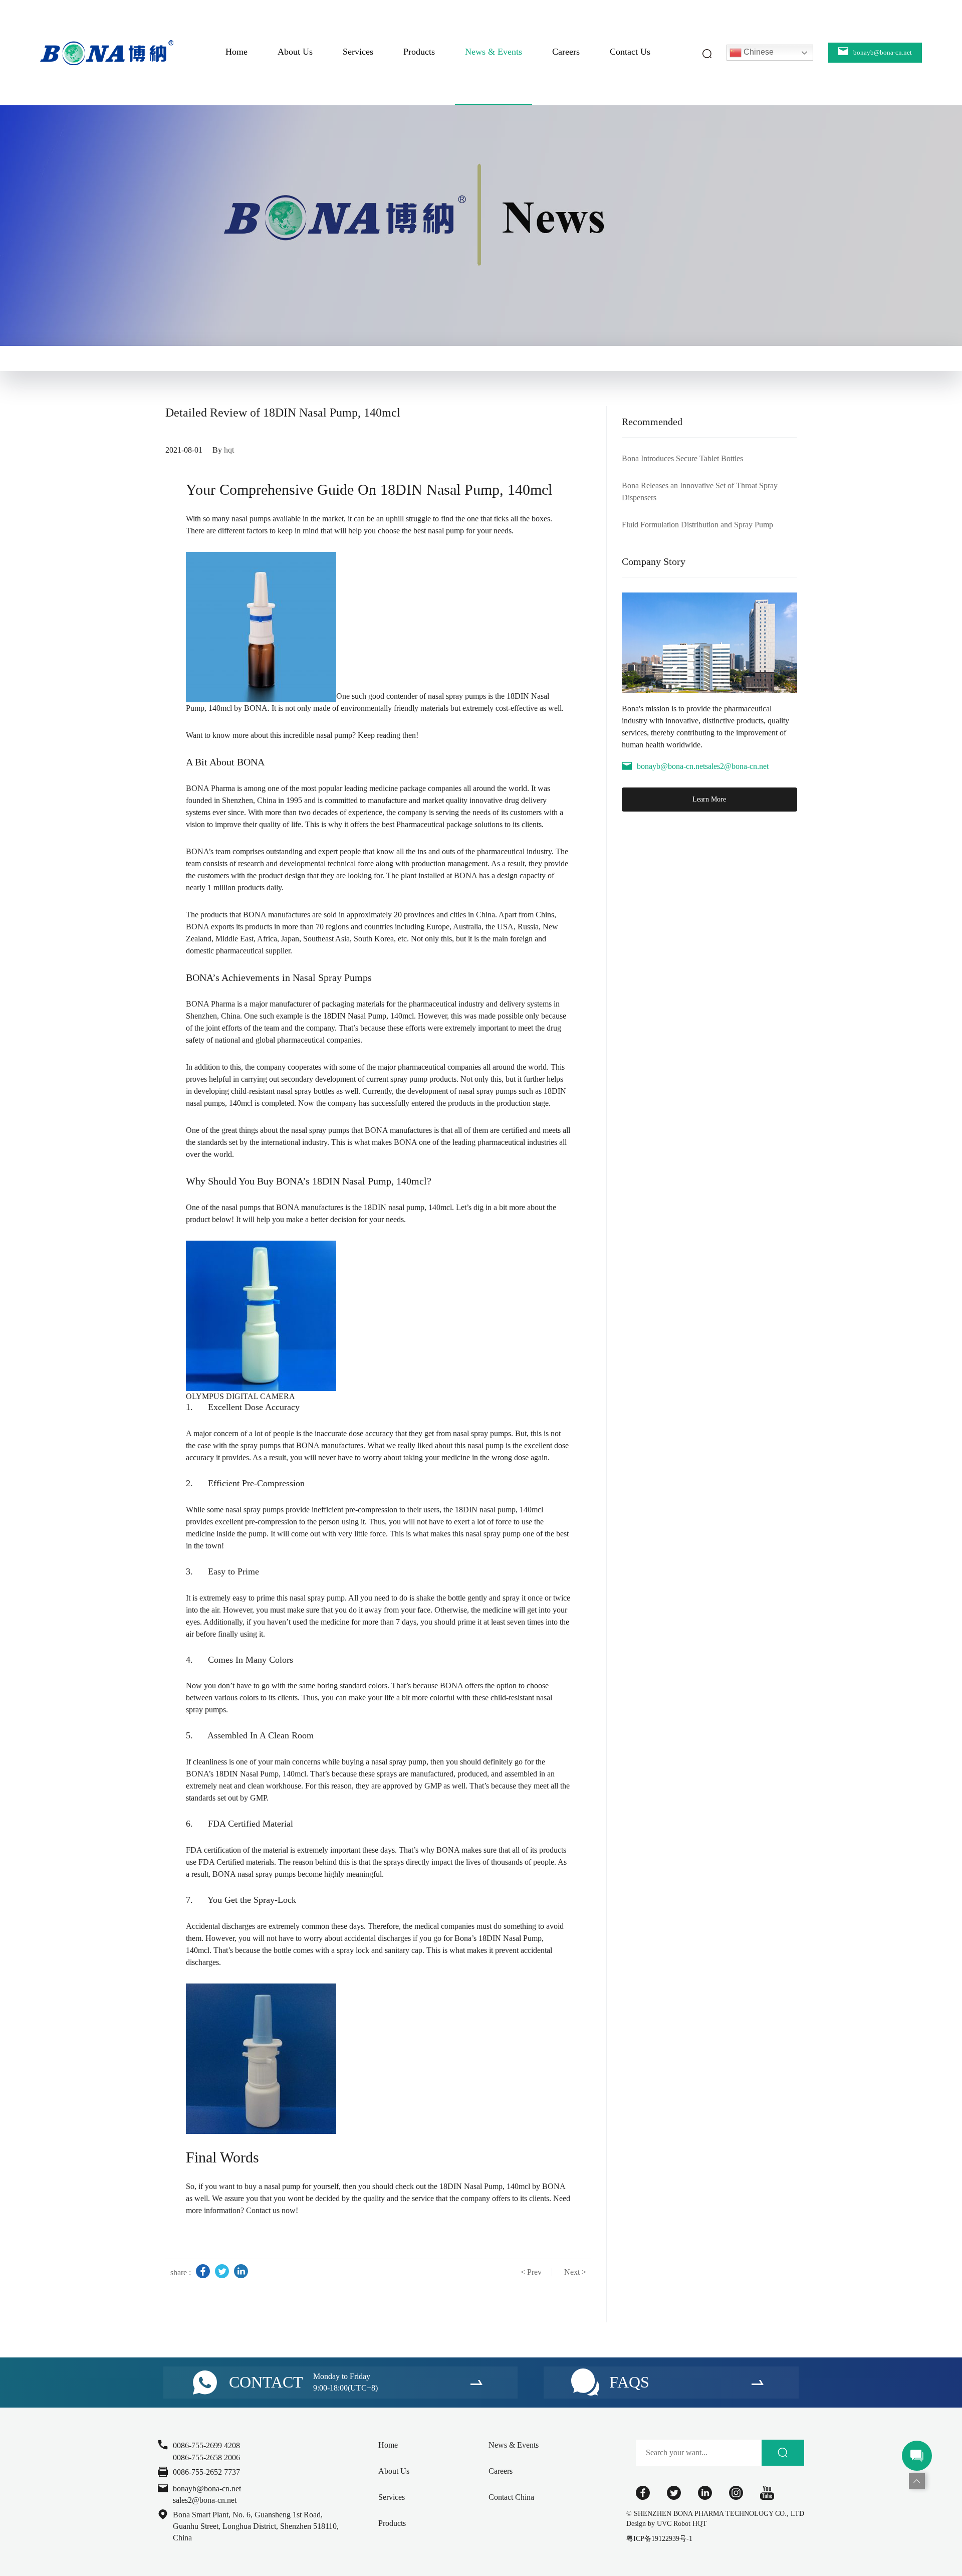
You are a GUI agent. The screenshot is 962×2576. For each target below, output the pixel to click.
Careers (566, 52)
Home (236, 52)
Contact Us (630, 52)
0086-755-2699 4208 (206, 2445)
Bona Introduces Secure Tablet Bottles (682, 458)
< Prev (531, 2272)
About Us (295, 52)
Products (419, 52)
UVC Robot (674, 2524)
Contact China (511, 2497)
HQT (700, 2524)
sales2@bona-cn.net (737, 766)
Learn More (709, 799)
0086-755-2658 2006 (206, 2457)
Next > (575, 2272)
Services (358, 52)
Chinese (758, 52)
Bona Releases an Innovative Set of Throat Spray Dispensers (700, 491)
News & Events (494, 52)
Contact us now (271, 2210)
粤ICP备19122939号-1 (659, 2539)
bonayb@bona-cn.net (671, 766)
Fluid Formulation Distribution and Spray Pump (697, 525)
